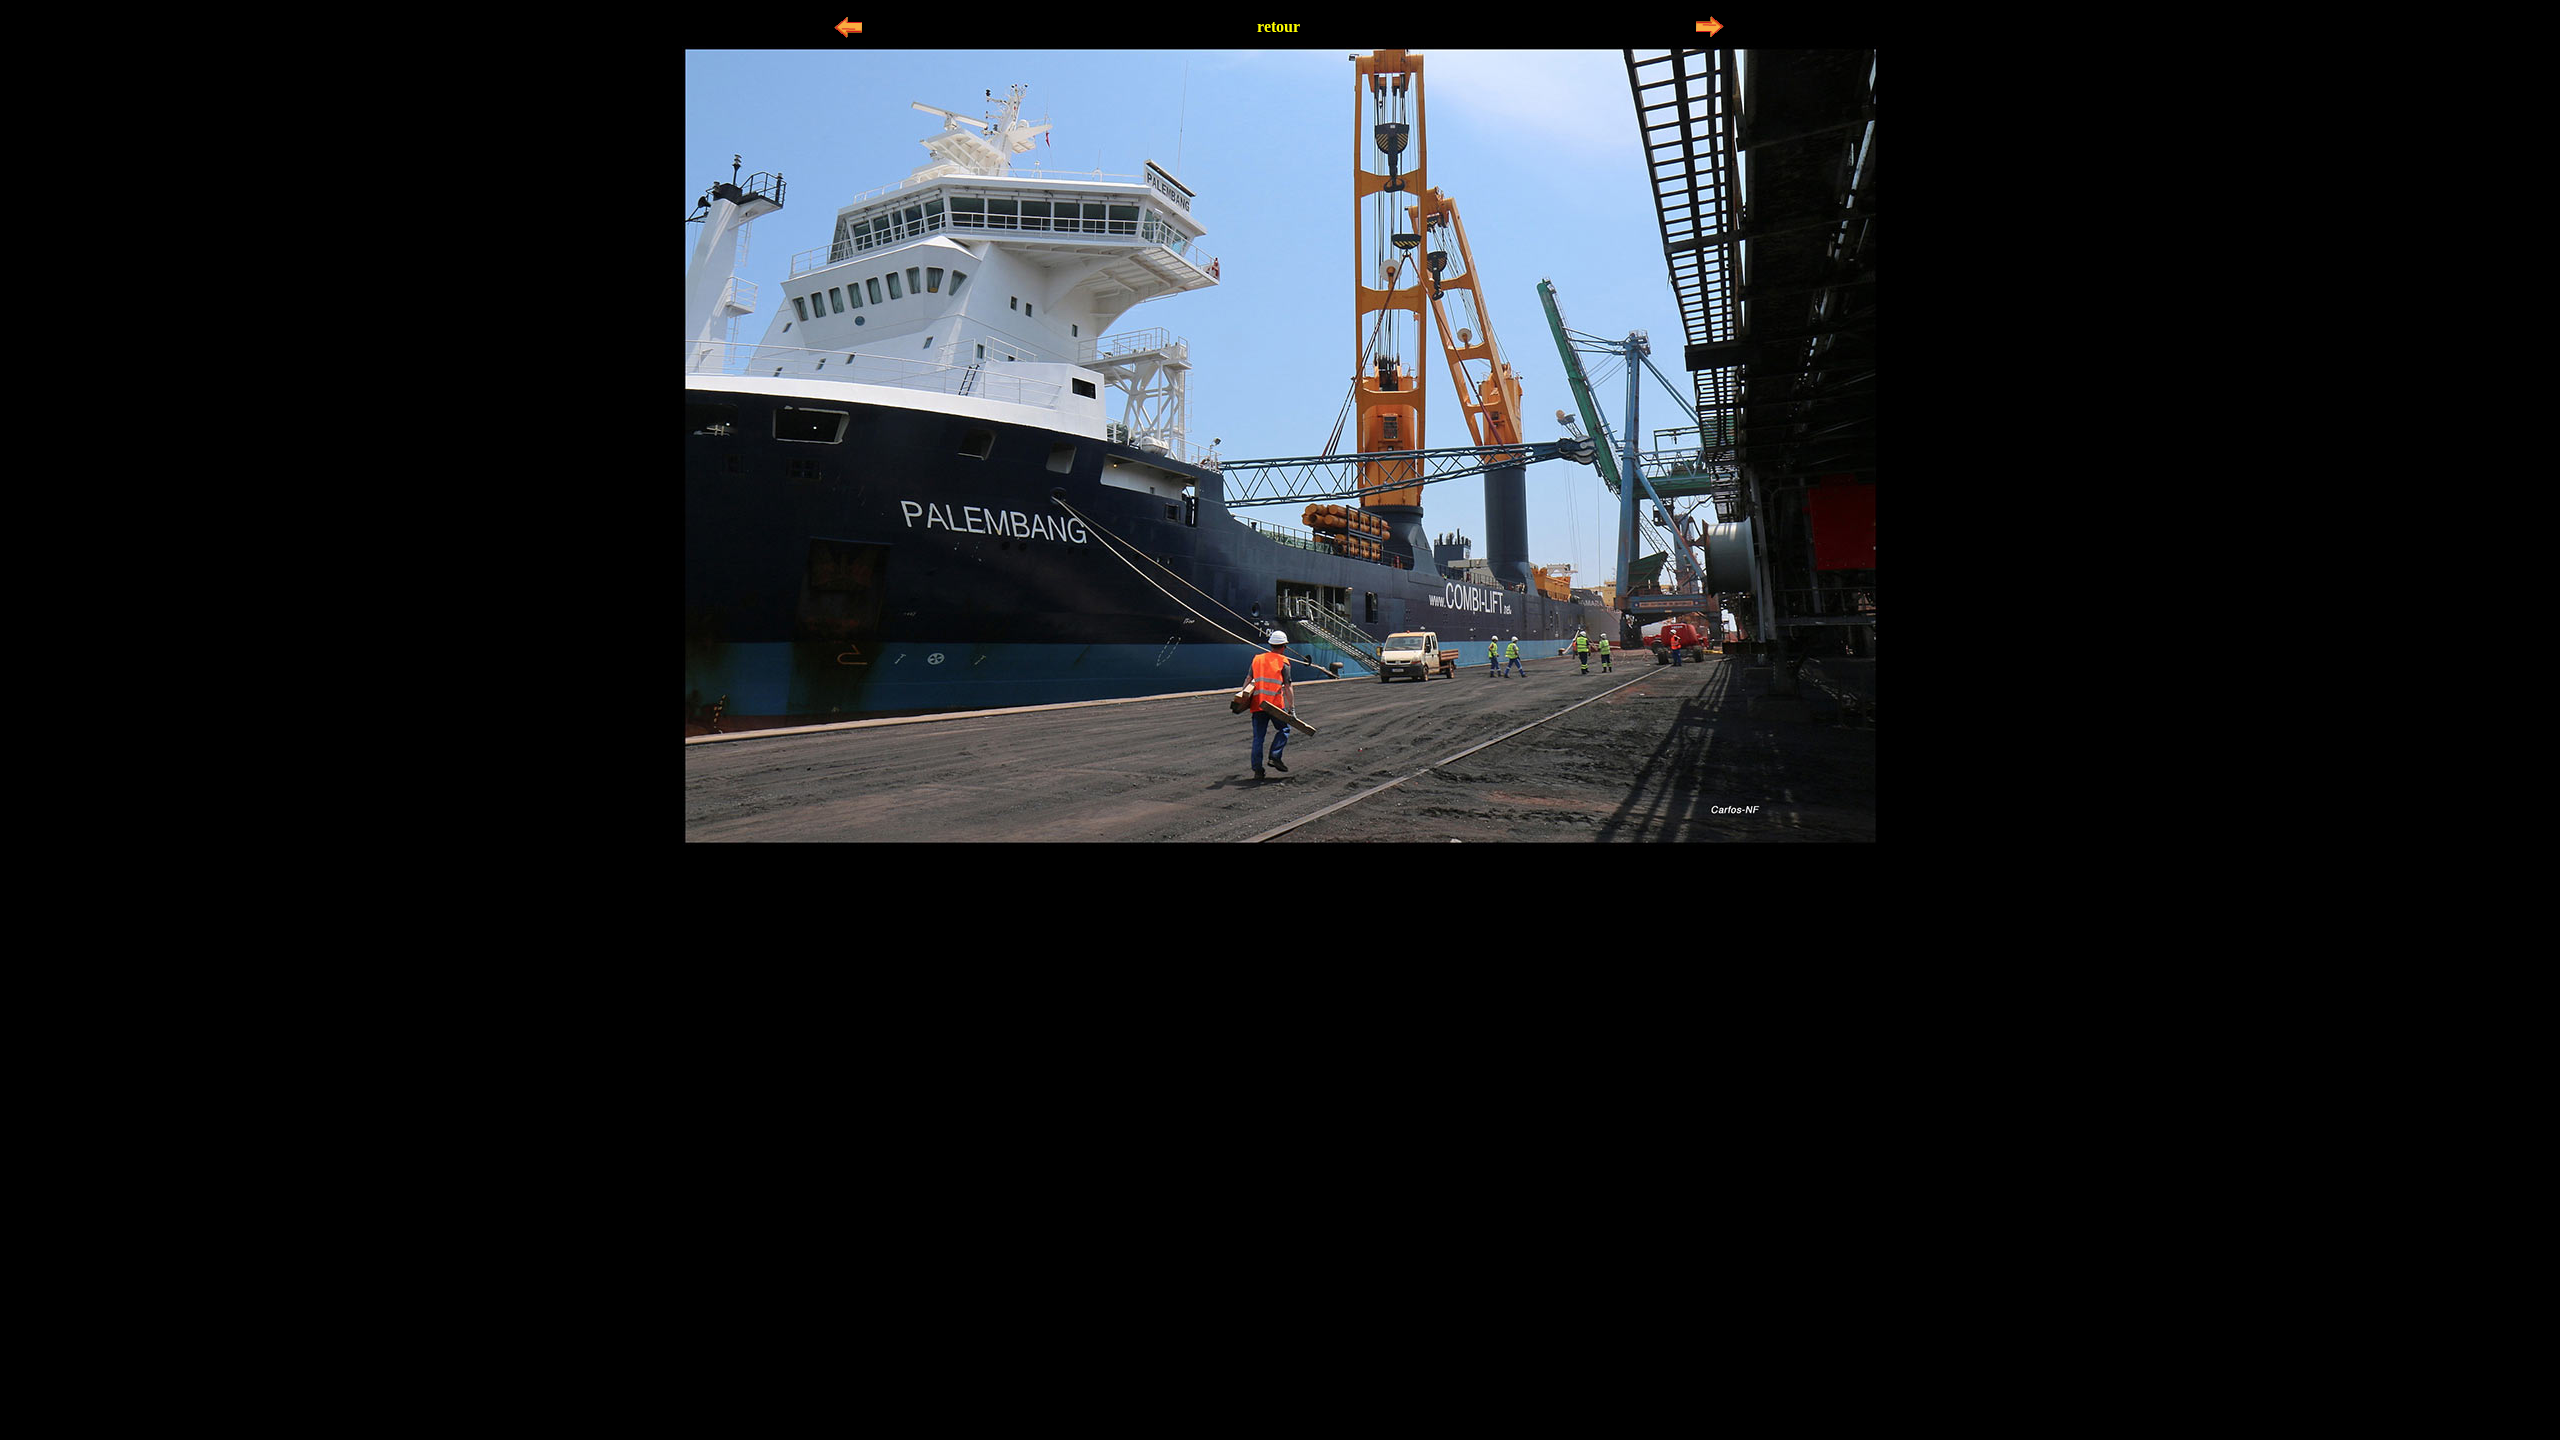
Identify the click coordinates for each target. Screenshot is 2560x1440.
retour (1278, 26)
